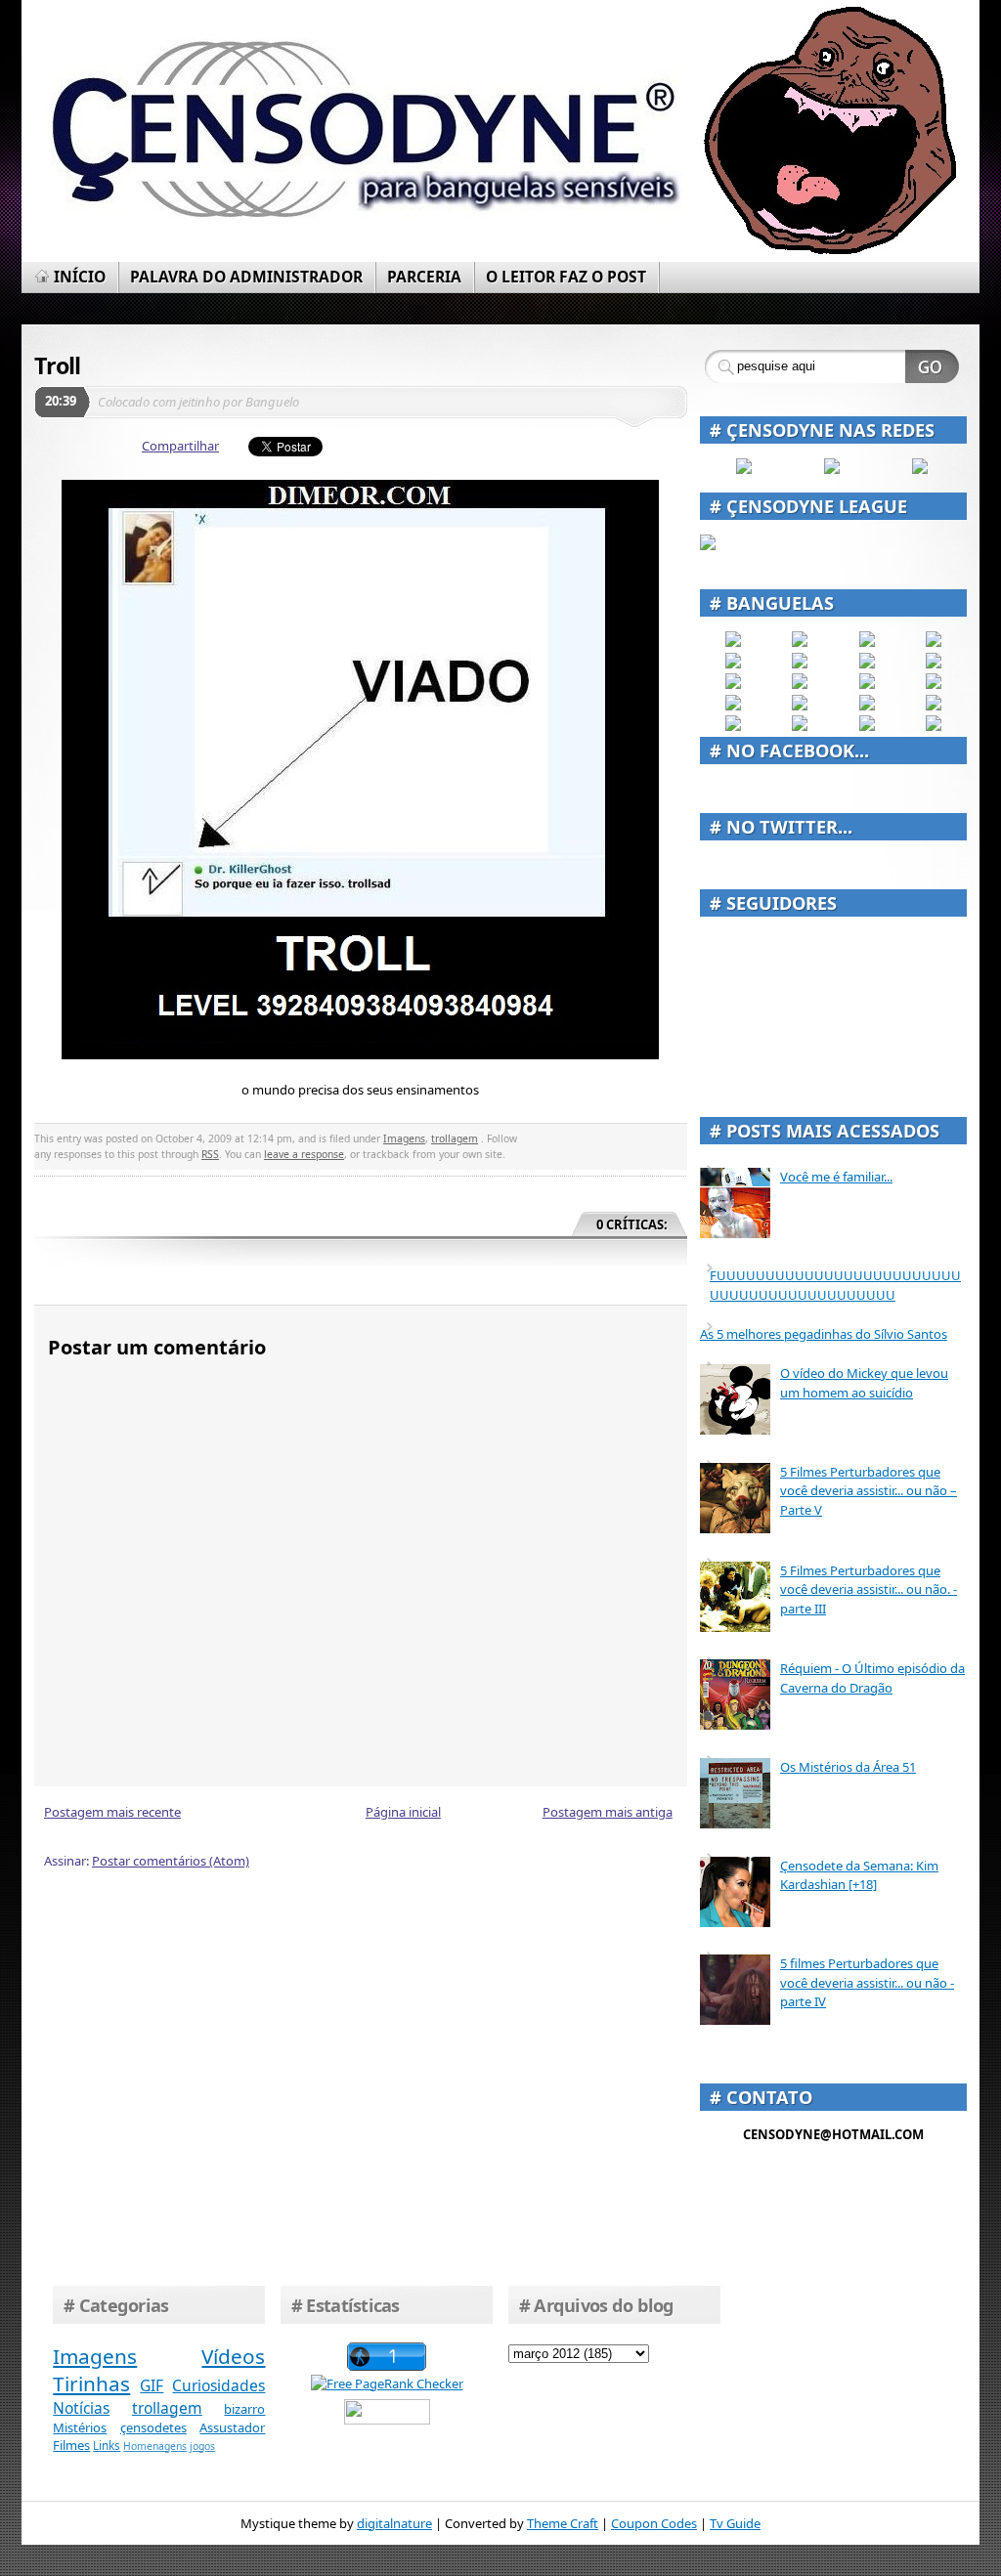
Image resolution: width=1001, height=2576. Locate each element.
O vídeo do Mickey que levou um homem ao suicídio (864, 1383)
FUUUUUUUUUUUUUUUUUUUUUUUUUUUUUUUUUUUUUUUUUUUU (835, 1285)
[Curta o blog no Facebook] (744, 469)
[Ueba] (934, 706)
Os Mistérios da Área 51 (848, 1767)
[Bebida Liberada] (733, 642)
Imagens (404, 1138)
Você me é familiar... (836, 1177)
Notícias (81, 2408)
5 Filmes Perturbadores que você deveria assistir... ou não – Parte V (869, 1491)
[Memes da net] (733, 684)
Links (107, 2445)
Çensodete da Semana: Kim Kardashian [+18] (859, 1875)
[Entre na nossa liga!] (708, 545)
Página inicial (403, 1812)
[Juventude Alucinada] (867, 684)
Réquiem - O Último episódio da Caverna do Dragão (872, 1678)
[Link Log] (867, 726)
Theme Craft (563, 2523)
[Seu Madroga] (800, 706)
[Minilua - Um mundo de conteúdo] (934, 684)
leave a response (304, 1154)
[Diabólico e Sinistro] (800, 642)
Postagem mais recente (112, 1812)
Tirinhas (91, 2383)
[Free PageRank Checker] (387, 2383)
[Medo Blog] (867, 664)
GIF (152, 2385)
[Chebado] (934, 664)
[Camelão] (934, 726)
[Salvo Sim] (800, 684)
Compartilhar (180, 446)
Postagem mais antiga (608, 1812)
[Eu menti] (800, 664)
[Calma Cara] (733, 706)
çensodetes (153, 2427)
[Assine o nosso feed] (832, 469)
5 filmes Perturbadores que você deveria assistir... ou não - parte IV (867, 1982)
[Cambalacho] (934, 642)
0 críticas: (632, 1224)
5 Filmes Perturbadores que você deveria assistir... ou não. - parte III (869, 1589)
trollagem (455, 1138)
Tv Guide (735, 2523)
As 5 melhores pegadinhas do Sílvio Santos (824, 1334)
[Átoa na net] (733, 726)
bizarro (244, 2409)
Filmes (71, 2445)
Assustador (232, 2427)
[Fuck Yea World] (733, 664)
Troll (57, 365)
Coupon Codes (654, 2523)
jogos (202, 2446)
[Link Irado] (800, 726)
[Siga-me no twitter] (920, 469)
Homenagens (155, 2446)
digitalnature (394, 2523)
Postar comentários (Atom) (171, 1861)
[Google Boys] (867, 642)
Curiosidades (218, 2385)
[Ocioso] (867, 706)
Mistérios (80, 2427)
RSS (210, 1154)
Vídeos (233, 2356)
